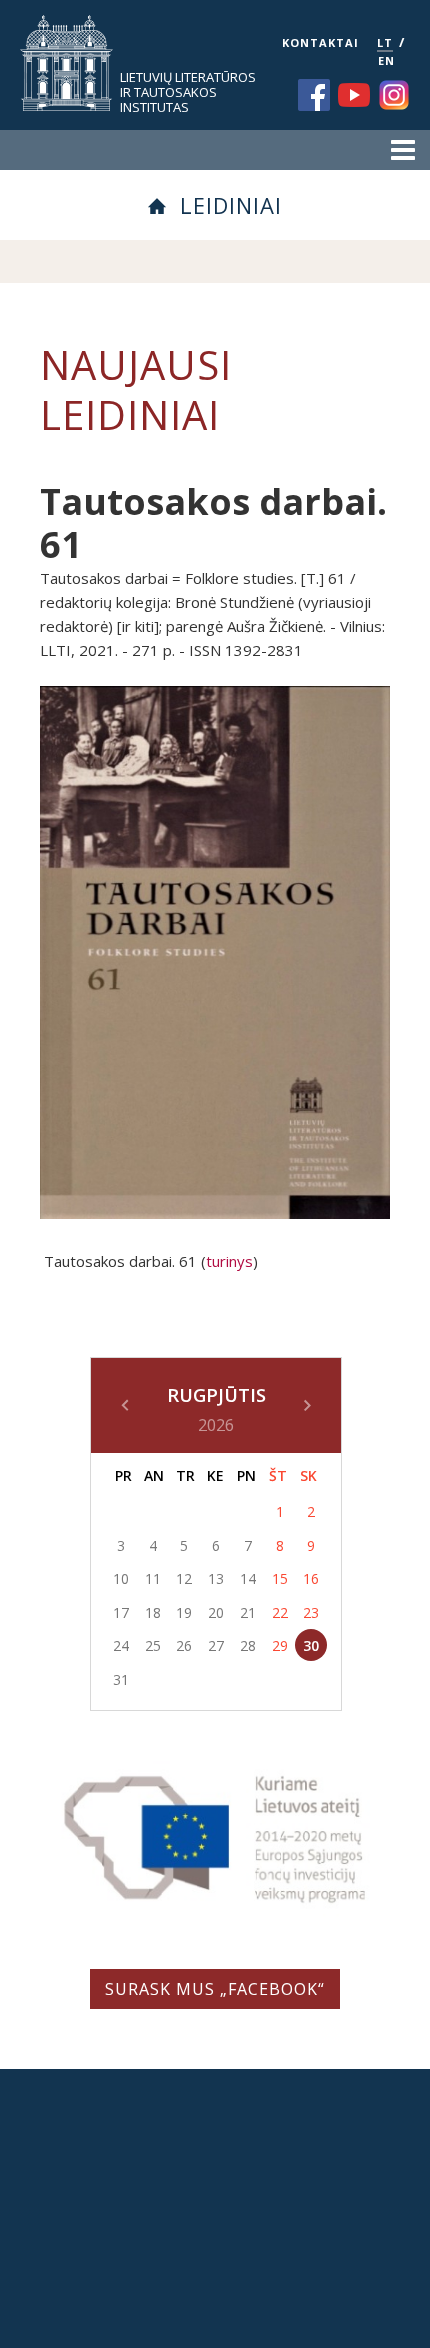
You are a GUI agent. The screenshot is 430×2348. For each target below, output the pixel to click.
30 (311, 1645)
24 (121, 1645)
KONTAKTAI (320, 42)
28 (248, 1645)
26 (184, 1645)
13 (216, 1578)
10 (121, 1578)
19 (184, 1612)
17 (121, 1612)
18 (153, 1612)
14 (248, 1578)
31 (121, 1679)
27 (216, 1645)
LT (385, 42)
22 (280, 1612)
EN (386, 60)
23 (311, 1612)
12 (184, 1578)
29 (280, 1645)
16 (311, 1578)
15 (280, 1578)
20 (216, 1612)
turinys (229, 1261)
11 (153, 1578)
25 (153, 1645)
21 (248, 1612)
